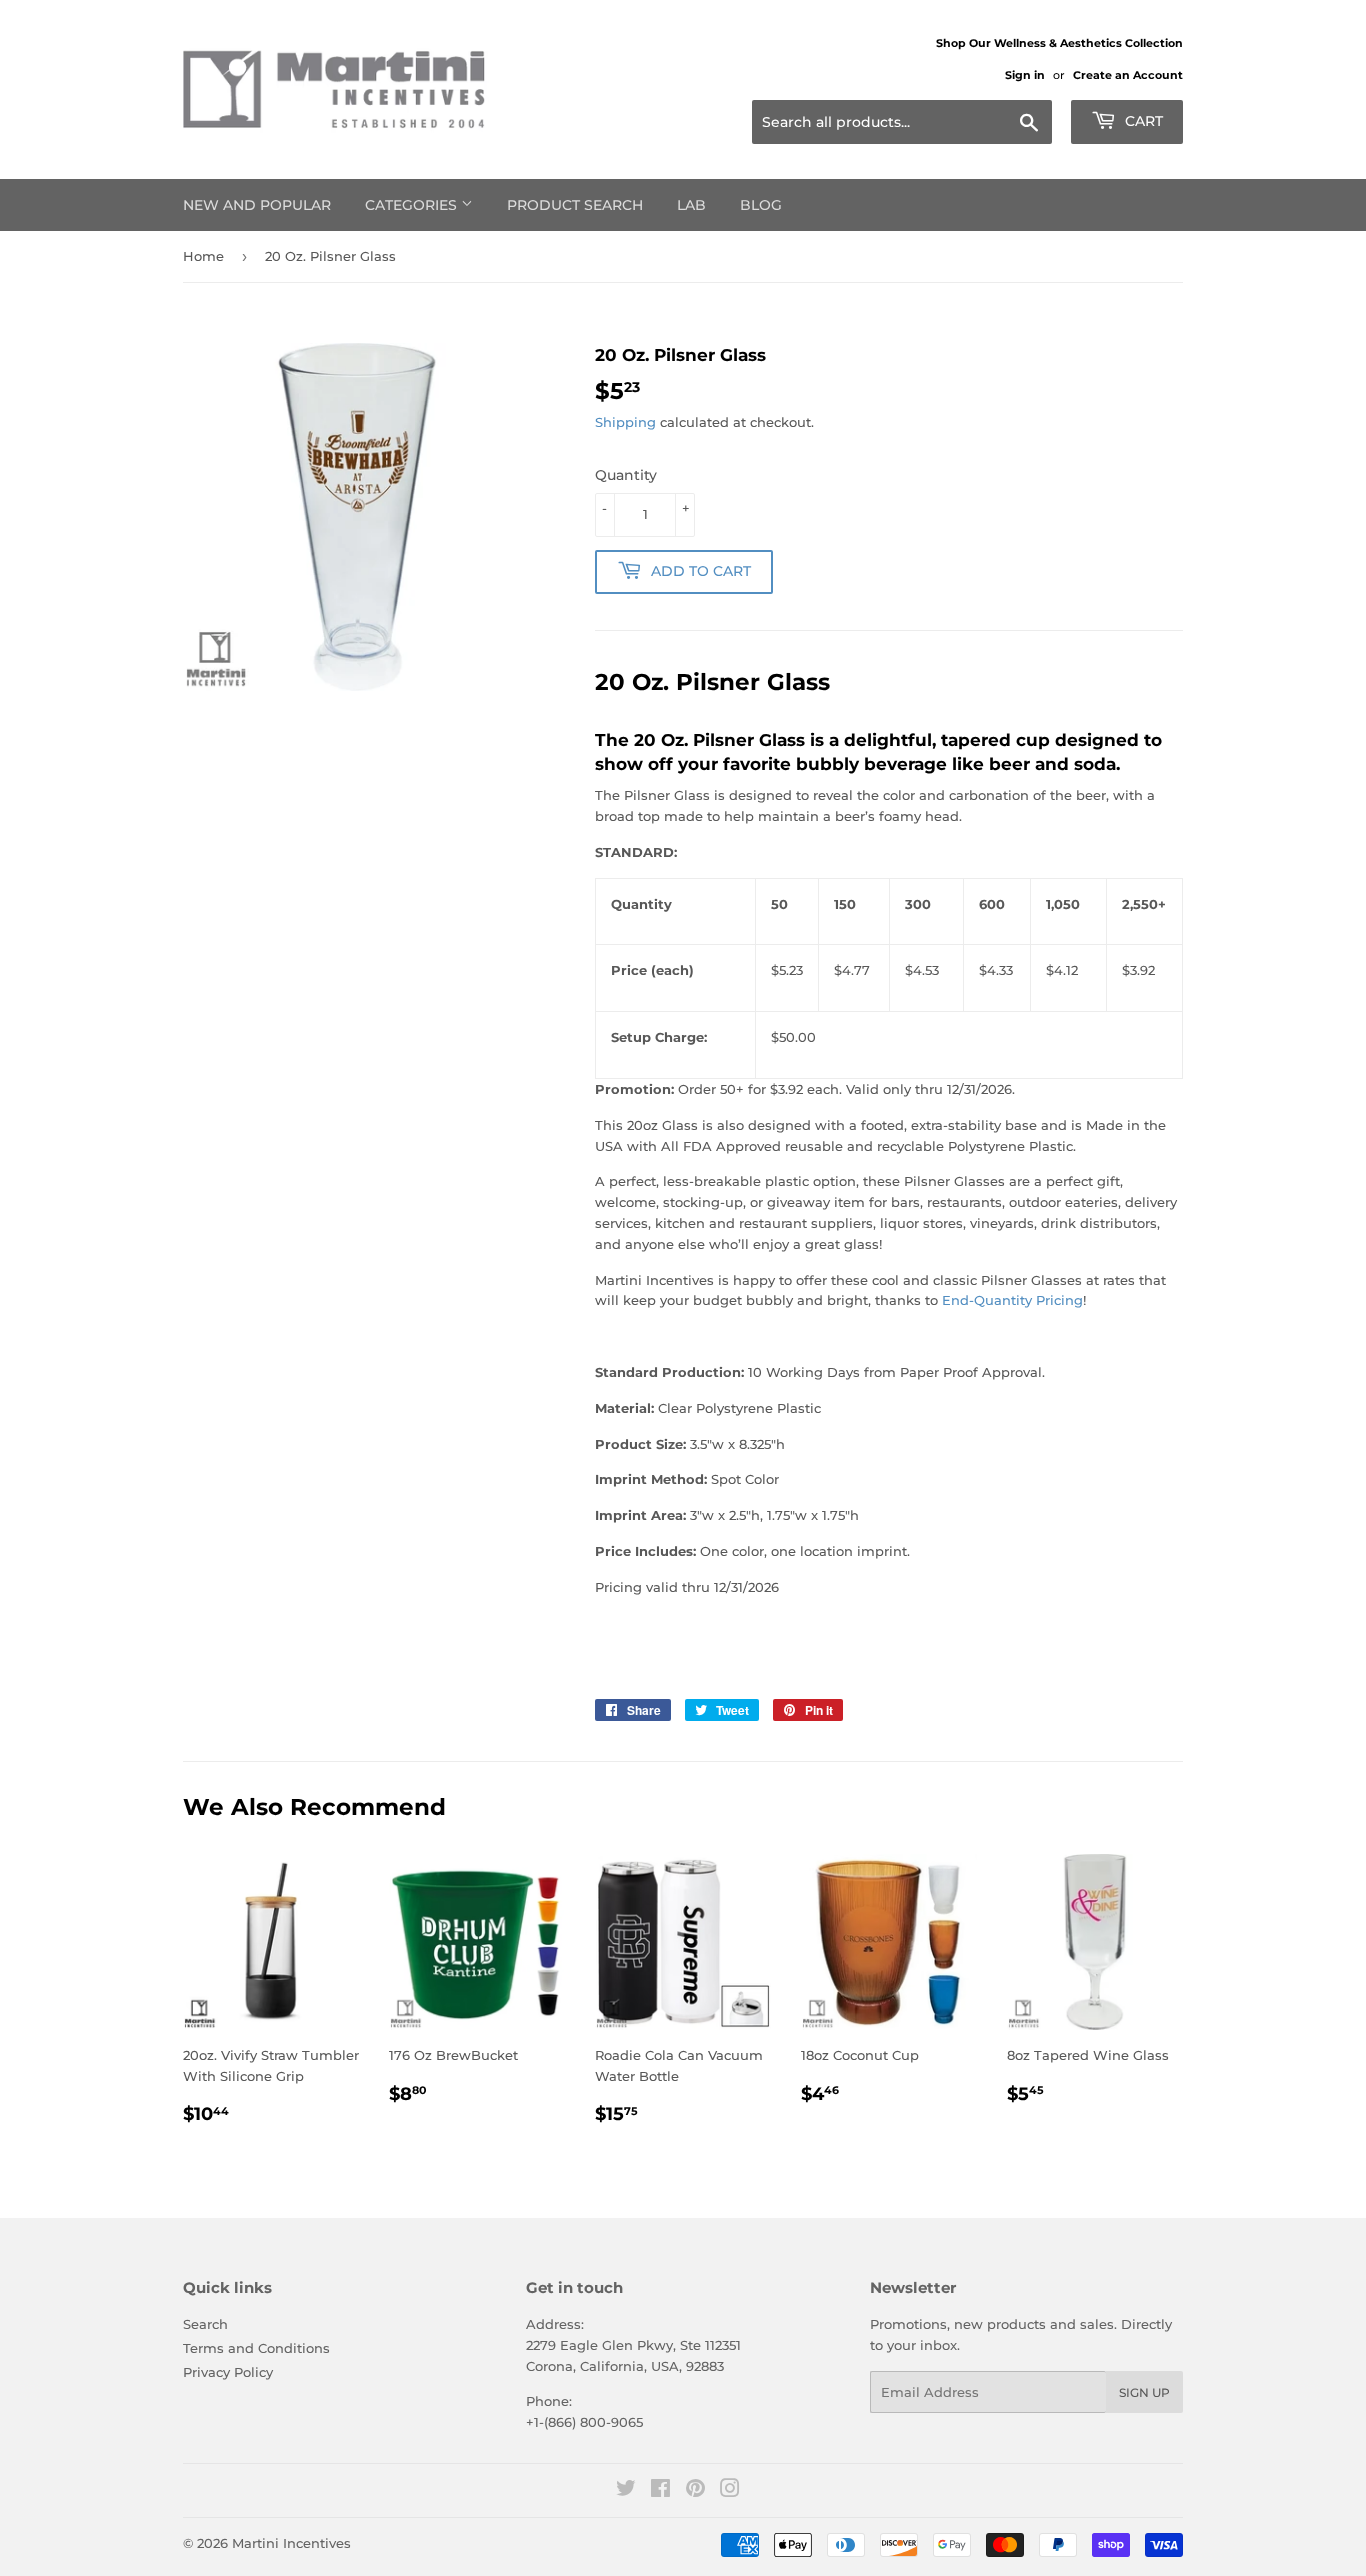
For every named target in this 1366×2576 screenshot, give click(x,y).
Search (205, 2324)
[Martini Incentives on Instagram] (730, 2491)
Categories (413, 205)
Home (203, 256)
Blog (761, 205)
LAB (691, 205)
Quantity (626, 475)
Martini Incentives (291, 2543)
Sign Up (1144, 2392)
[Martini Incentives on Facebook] (660, 2491)
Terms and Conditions (256, 2348)
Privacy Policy (228, 2372)
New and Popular (257, 205)
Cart (1142, 121)
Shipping (625, 422)
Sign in (1025, 75)
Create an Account (1128, 75)
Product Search (575, 205)
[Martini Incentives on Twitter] (626, 2491)
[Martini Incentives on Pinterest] (695, 2491)
